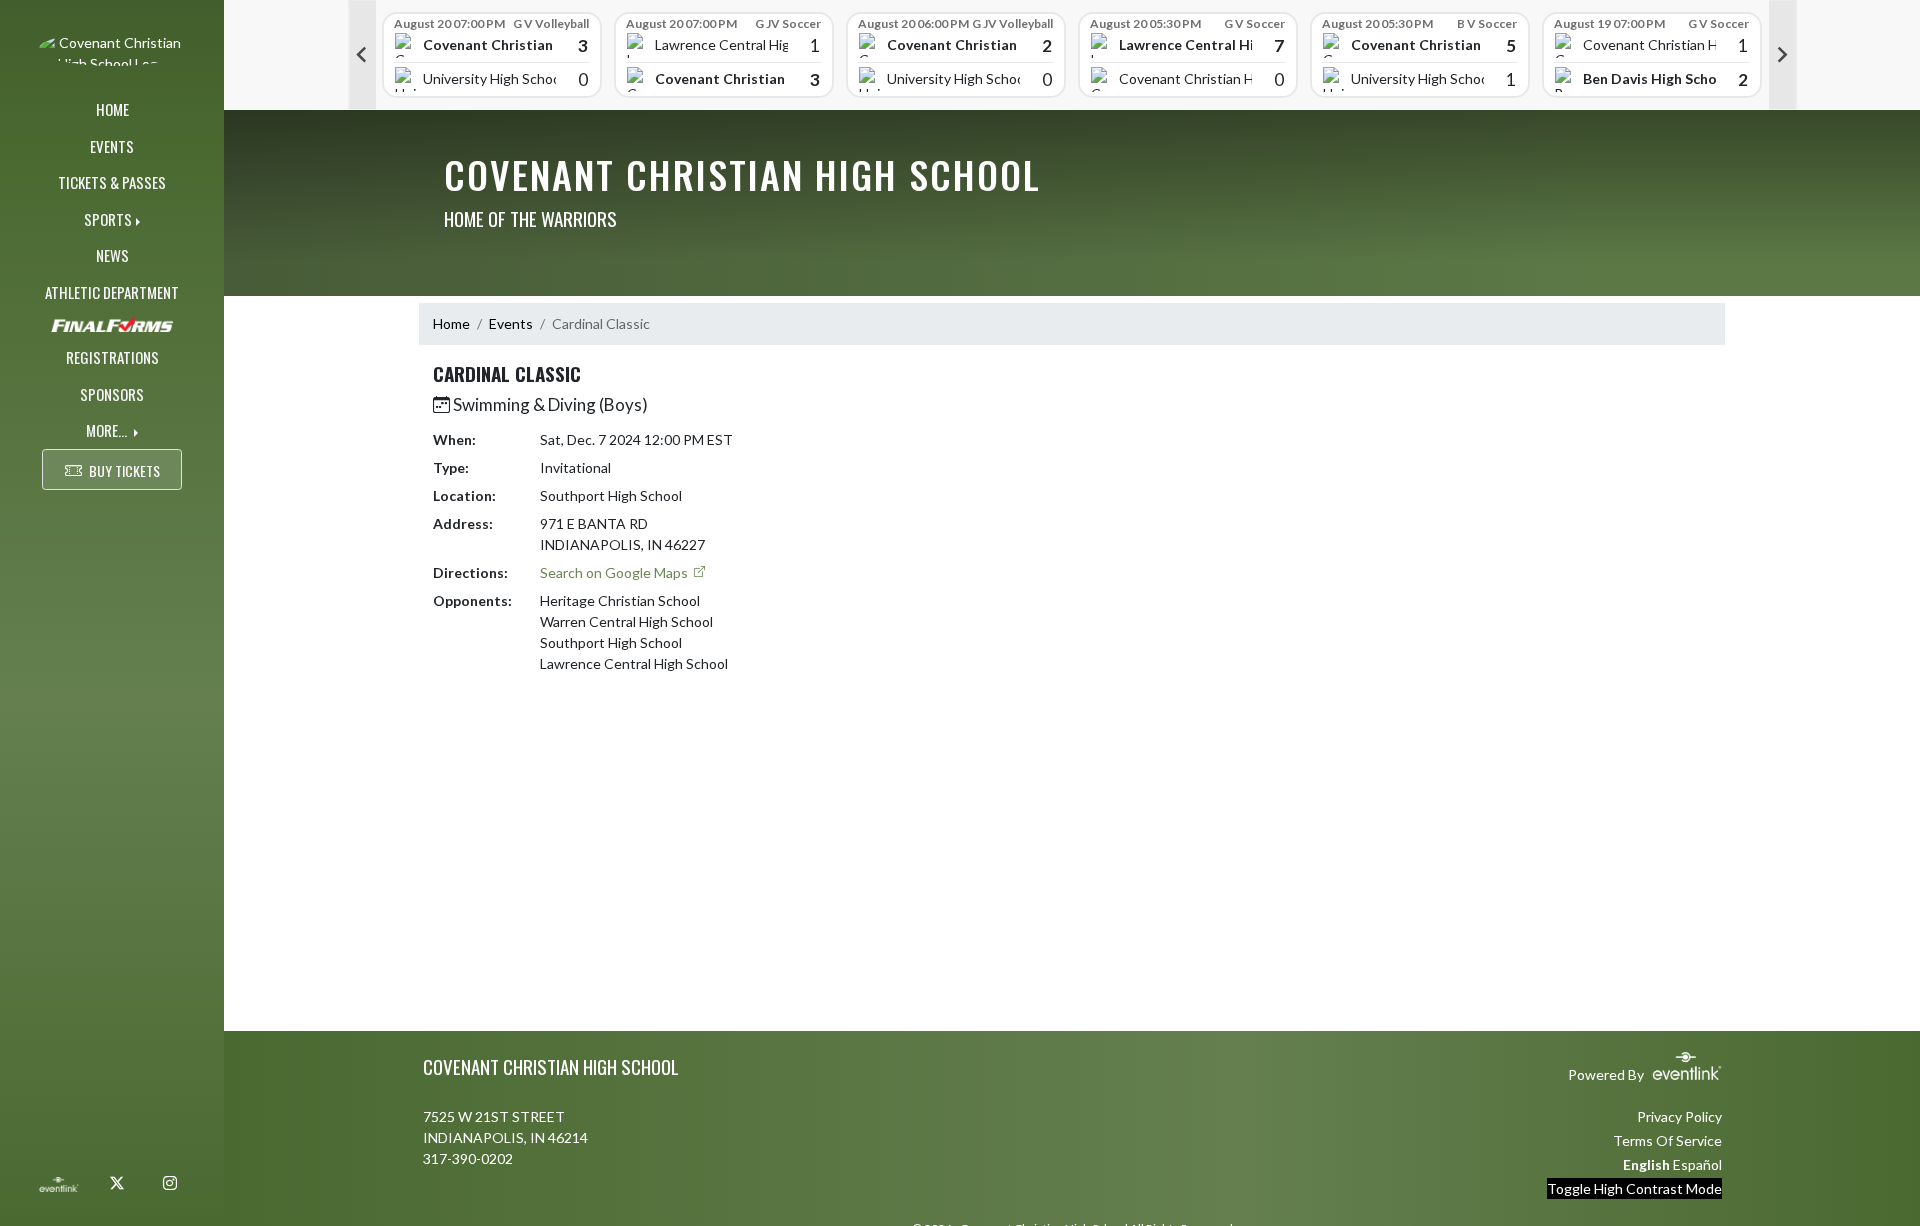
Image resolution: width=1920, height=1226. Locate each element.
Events (511, 323)
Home (451, 323)
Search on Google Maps (615, 572)
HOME (112, 109)
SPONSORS (112, 394)
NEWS (112, 255)
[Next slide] (1783, 55)
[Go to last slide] (362, 55)
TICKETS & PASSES (112, 182)
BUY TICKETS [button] (124, 470)
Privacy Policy (1679, 1116)
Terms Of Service (1667, 1140)
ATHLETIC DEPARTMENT (112, 292)
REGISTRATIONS (112, 357)
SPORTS (108, 219)
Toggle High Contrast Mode (1634, 1188)
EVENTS (112, 146)
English (1646, 1164)
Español (1697, 1164)
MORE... (108, 430)
